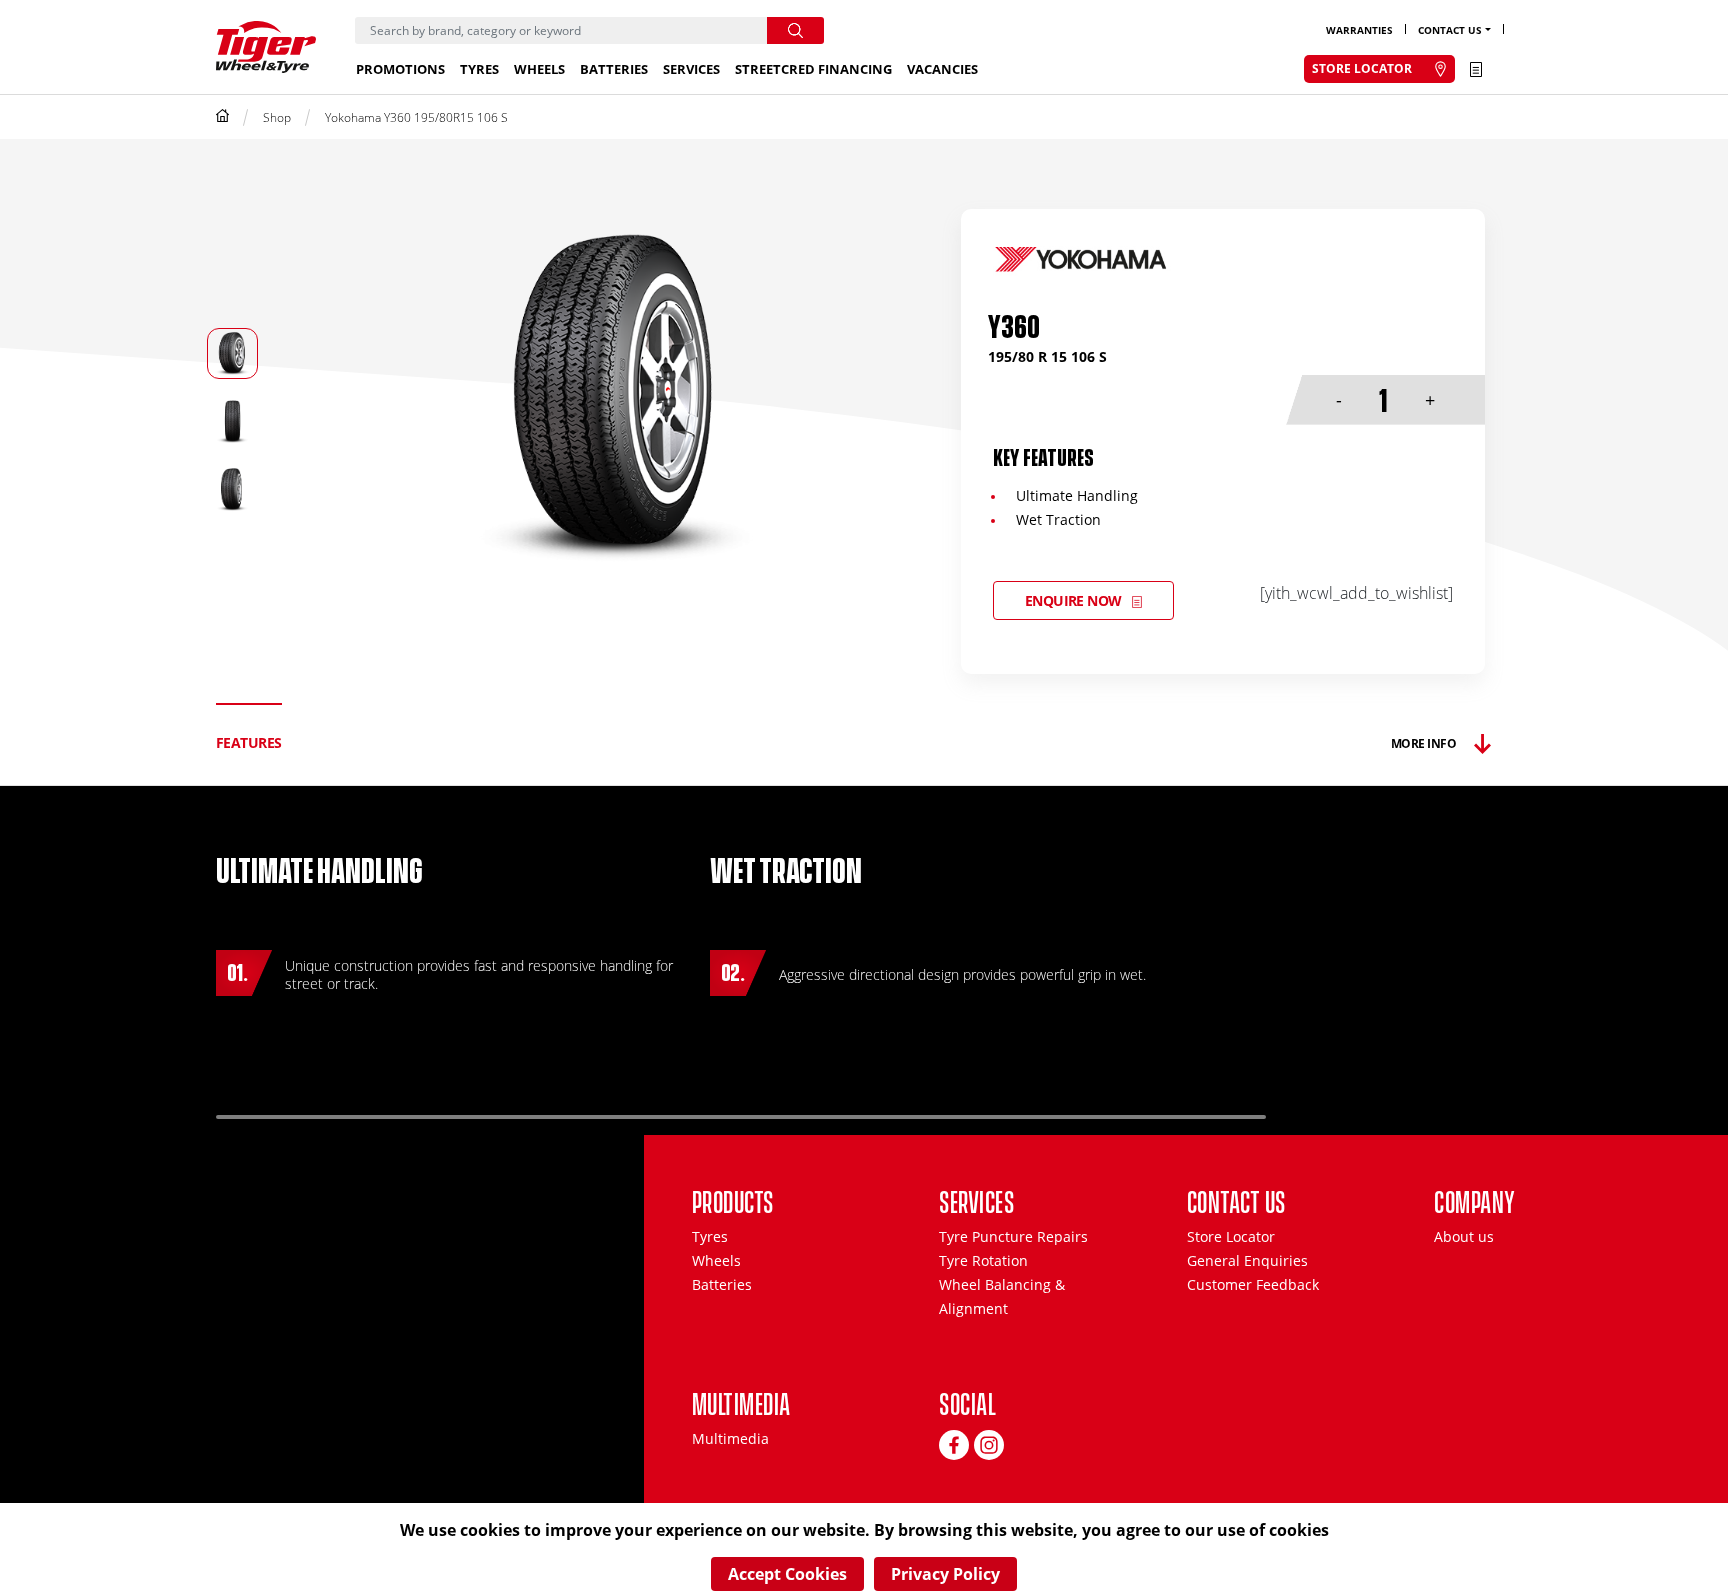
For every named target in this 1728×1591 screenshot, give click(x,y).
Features (249, 742)
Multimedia (730, 1438)
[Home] (222, 117)
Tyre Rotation (983, 1260)
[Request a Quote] (1476, 69)
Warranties (1359, 30)
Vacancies (942, 69)
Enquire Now (1073, 600)
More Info (1423, 743)
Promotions (400, 69)
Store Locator (1231, 1236)
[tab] (249, 743)
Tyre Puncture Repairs (1013, 1236)
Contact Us (1450, 30)
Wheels (539, 69)
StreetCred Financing (813, 69)
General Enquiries (1247, 1260)
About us (1464, 1236)
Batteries (614, 69)
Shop (277, 117)
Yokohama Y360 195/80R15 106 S (416, 117)
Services (691, 69)
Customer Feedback (1253, 1284)
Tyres (479, 69)
